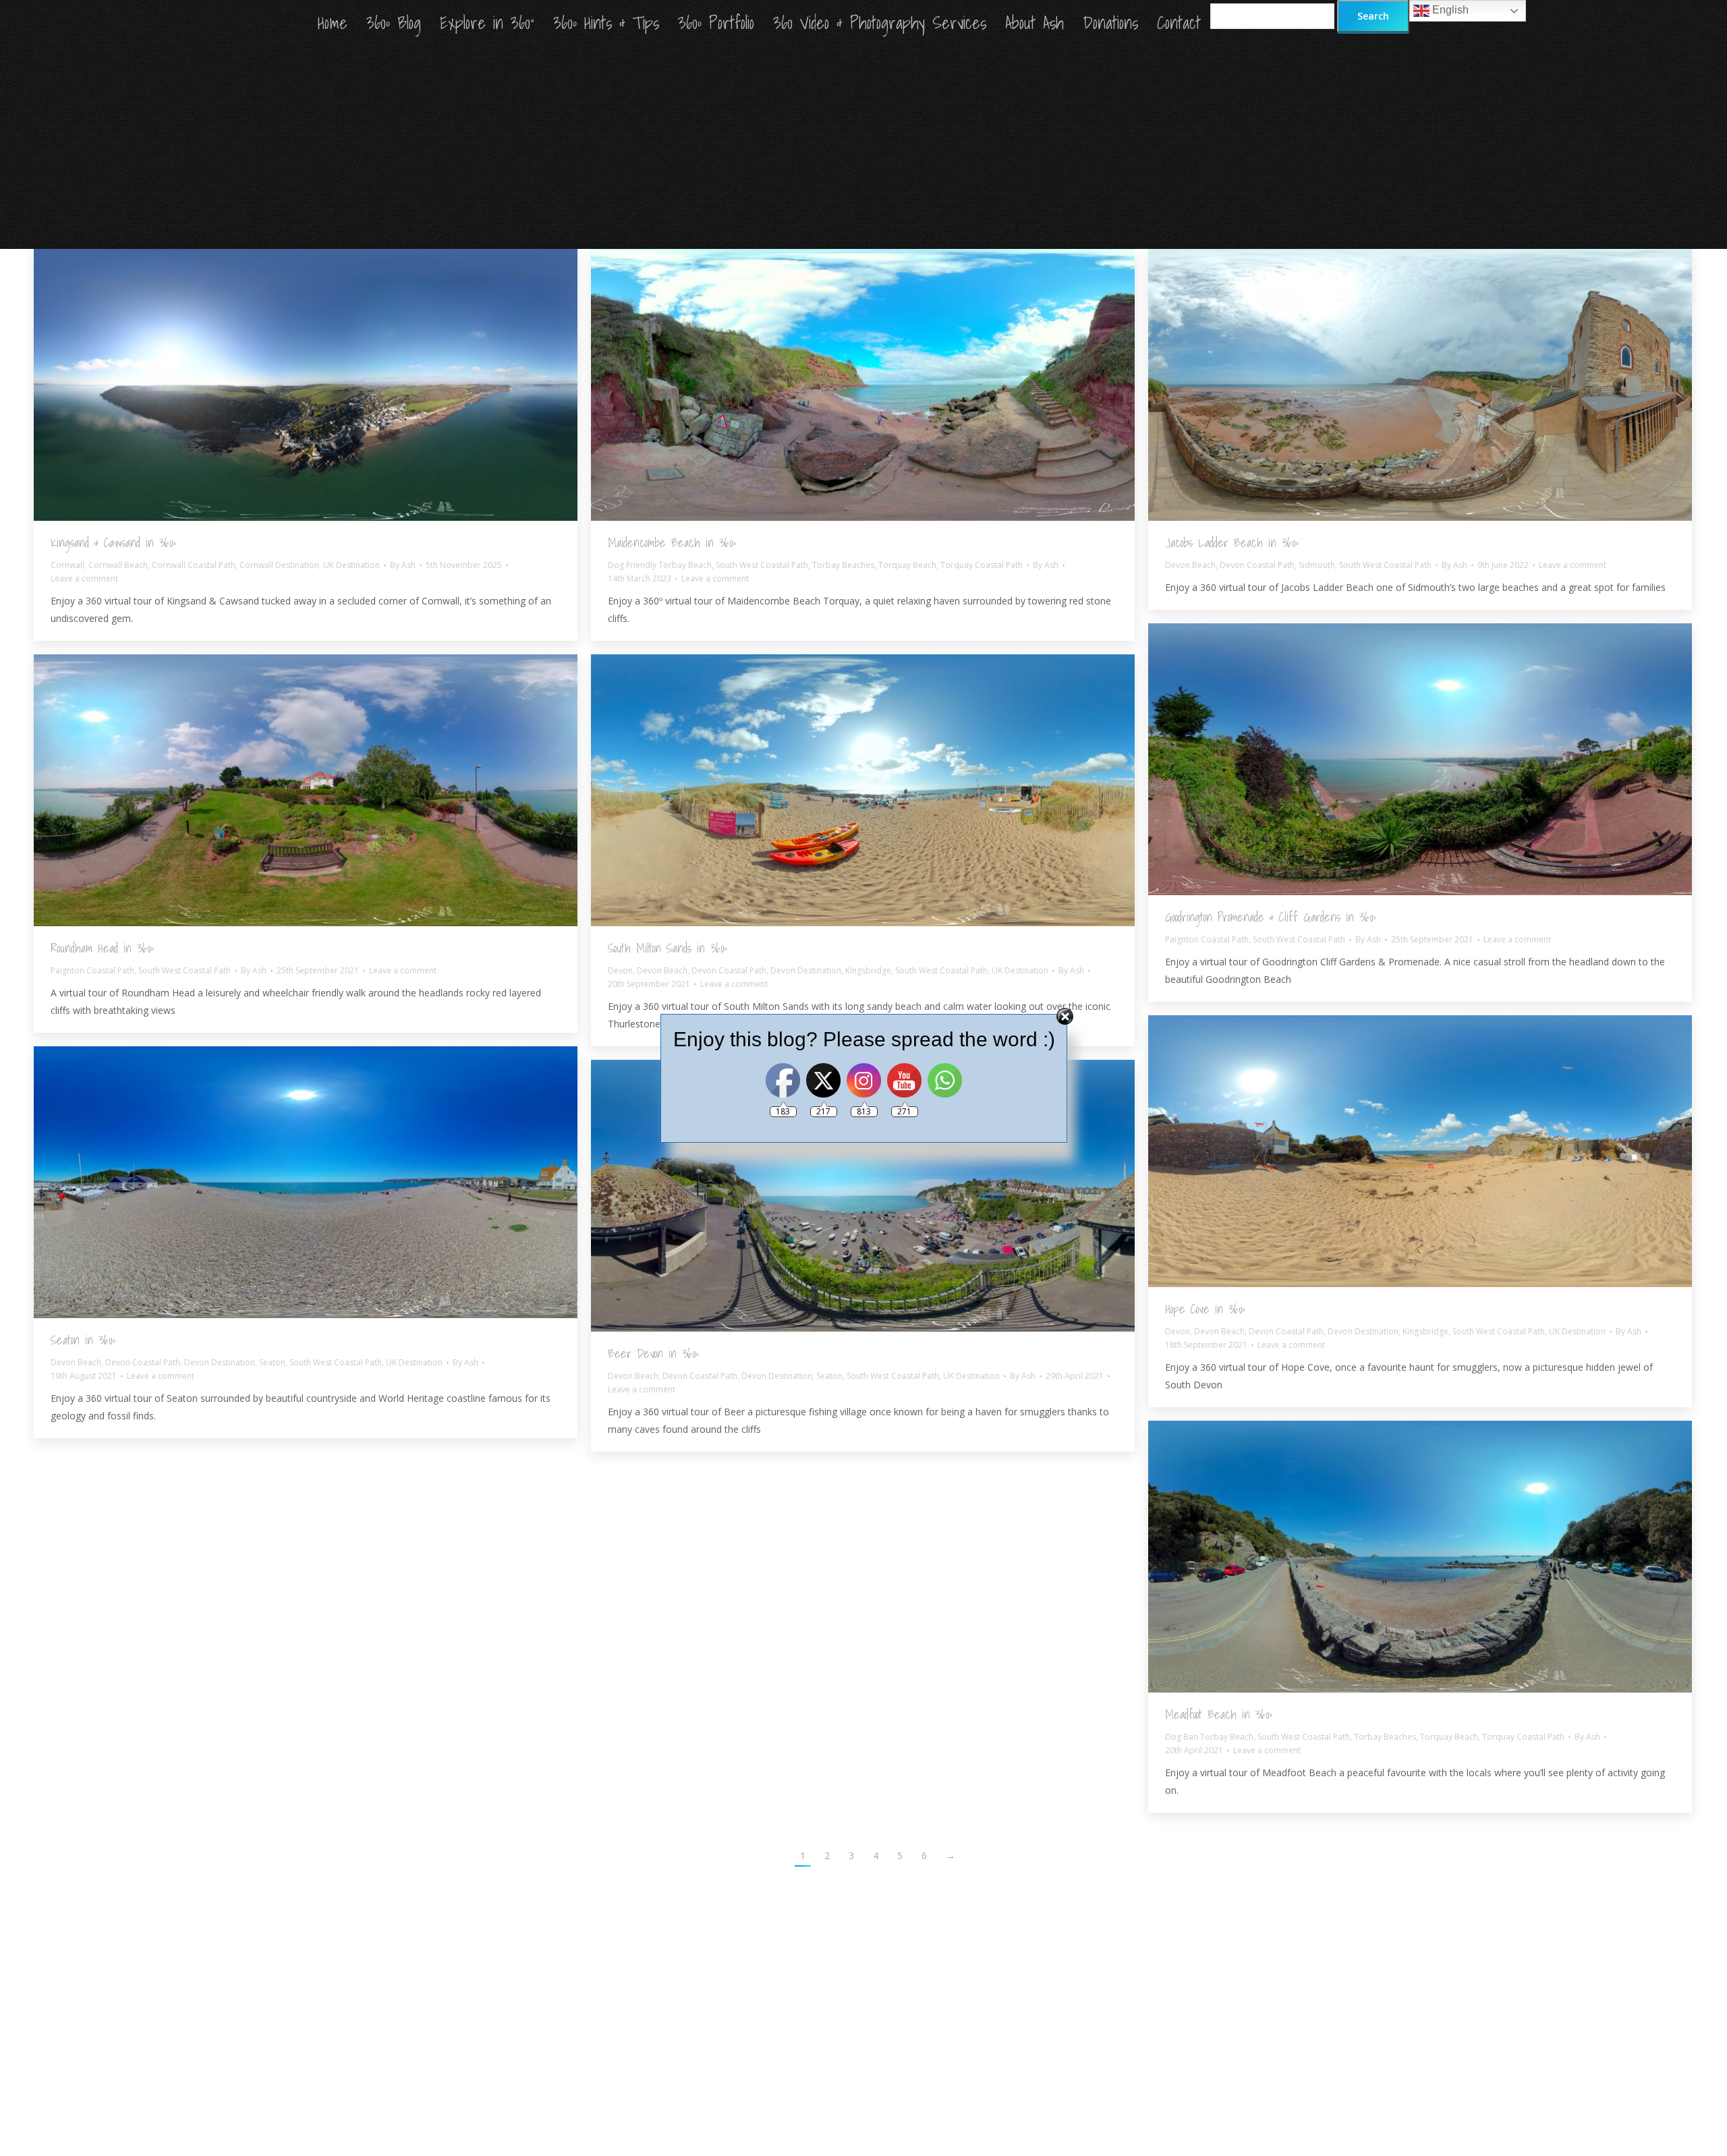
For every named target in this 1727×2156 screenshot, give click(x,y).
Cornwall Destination (279, 565)
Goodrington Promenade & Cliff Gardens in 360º (1271, 917)
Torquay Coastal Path (982, 565)
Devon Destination (806, 970)
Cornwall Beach (118, 565)
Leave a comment (84, 578)
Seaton (272, 1362)
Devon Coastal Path (1257, 565)
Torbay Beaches (843, 565)
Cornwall (67, 565)
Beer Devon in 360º (653, 1354)
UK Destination (351, 565)
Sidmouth (1317, 565)
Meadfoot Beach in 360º (1219, 1714)
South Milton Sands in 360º (668, 948)
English (1449, 10)
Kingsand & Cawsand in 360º (113, 543)
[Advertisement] (863, 148)
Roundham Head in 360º (102, 948)
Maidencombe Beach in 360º (672, 543)
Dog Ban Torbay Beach (1209, 1737)
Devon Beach (1190, 565)
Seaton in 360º (83, 1340)
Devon (620, 970)
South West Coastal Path (762, 565)
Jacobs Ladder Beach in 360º (1232, 543)
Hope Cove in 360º (1205, 1309)
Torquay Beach (907, 565)
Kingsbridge (868, 970)
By (403, 565)
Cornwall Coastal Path (194, 565)
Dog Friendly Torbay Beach (660, 565)
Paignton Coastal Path (1207, 939)
